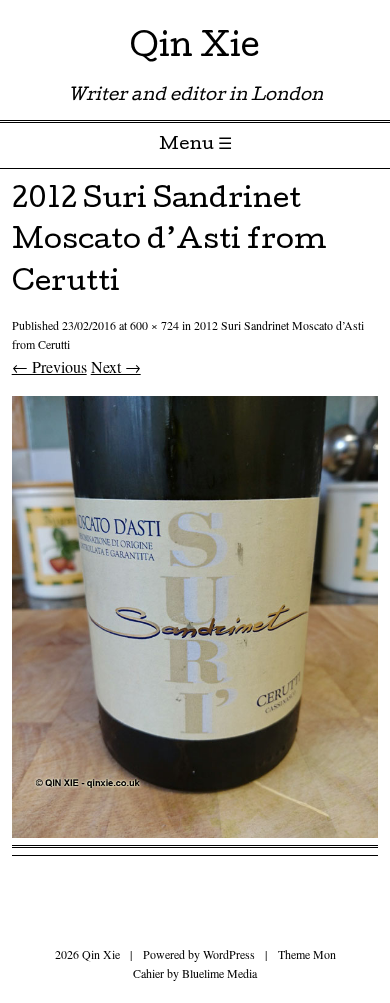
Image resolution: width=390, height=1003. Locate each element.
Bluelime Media (219, 973)
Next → (116, 366)
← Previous (49, 366)
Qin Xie (195, 49)
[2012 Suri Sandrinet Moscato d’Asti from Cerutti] (195, 831)
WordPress (229, 954)
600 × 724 (154, 325)
